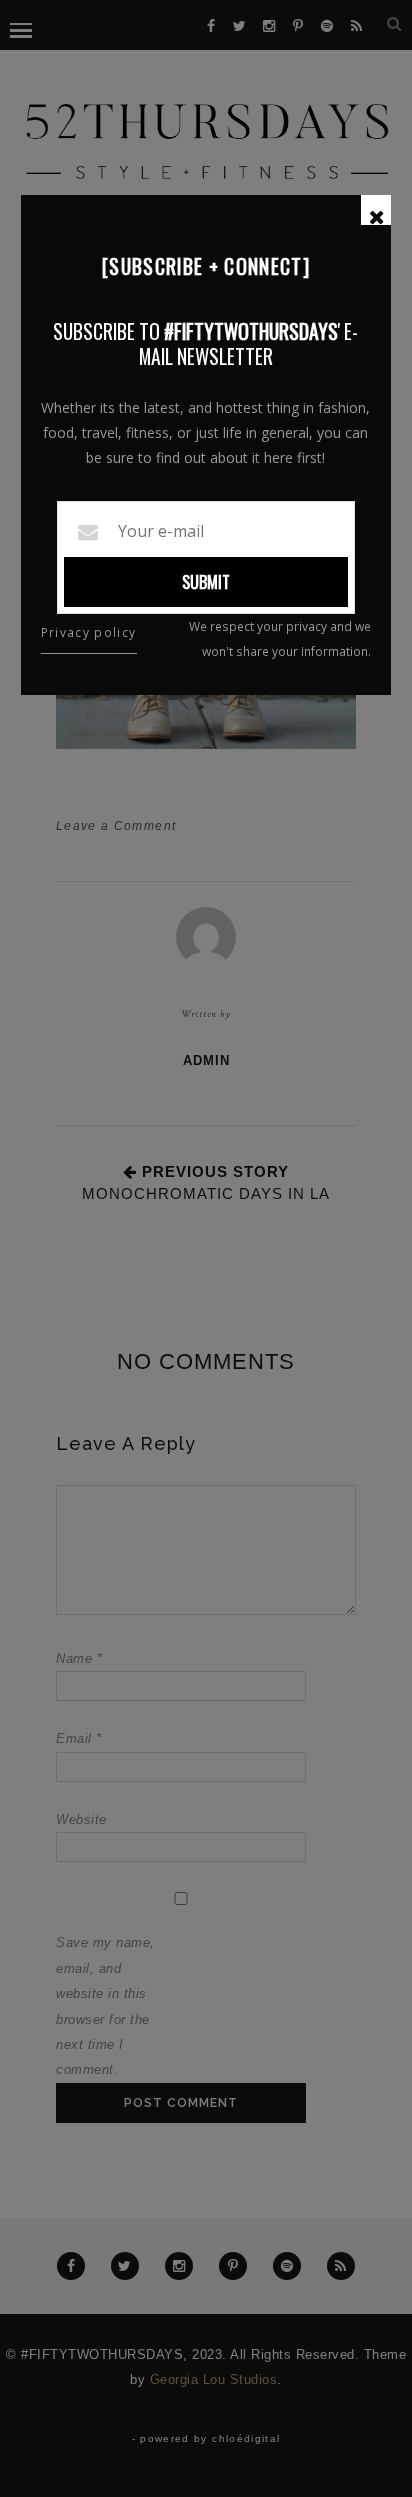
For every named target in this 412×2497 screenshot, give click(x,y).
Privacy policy (89, 632)
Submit (206, 582)
